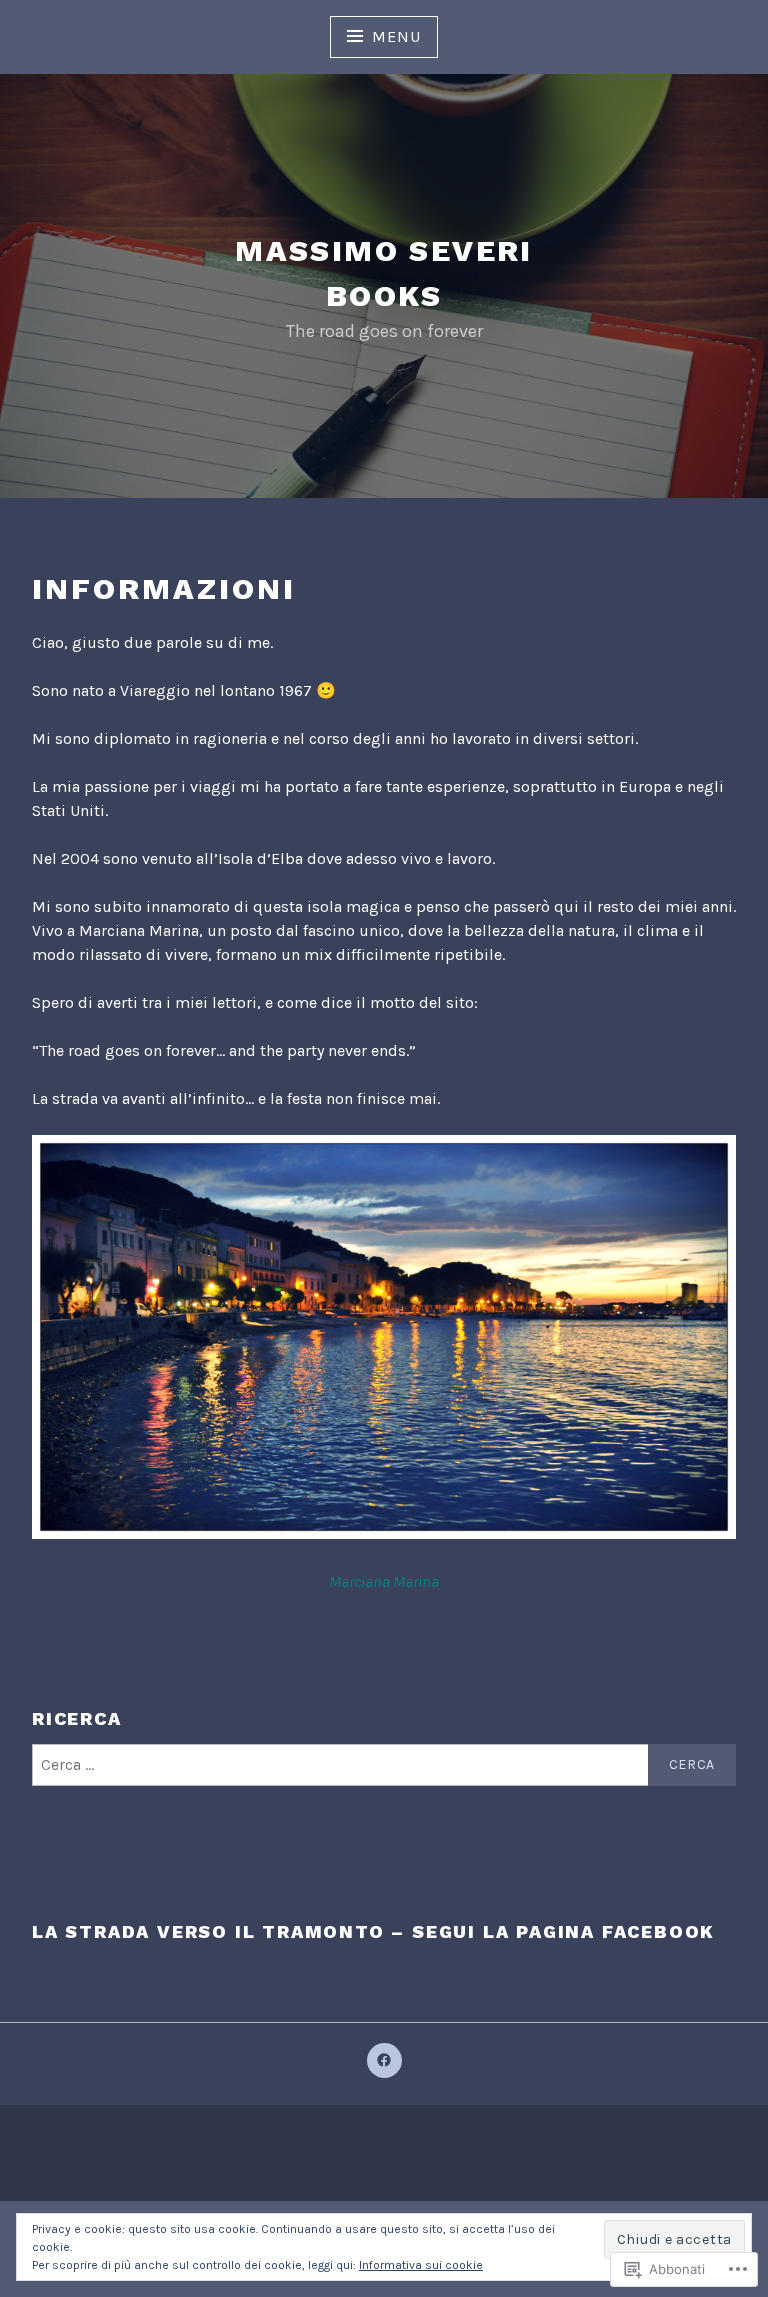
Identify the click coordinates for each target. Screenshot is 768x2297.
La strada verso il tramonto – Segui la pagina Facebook (373, 1931)
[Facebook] (384, 2060)
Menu (396, 36)
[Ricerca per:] (384, 1765)
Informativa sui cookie (421, 2265)
